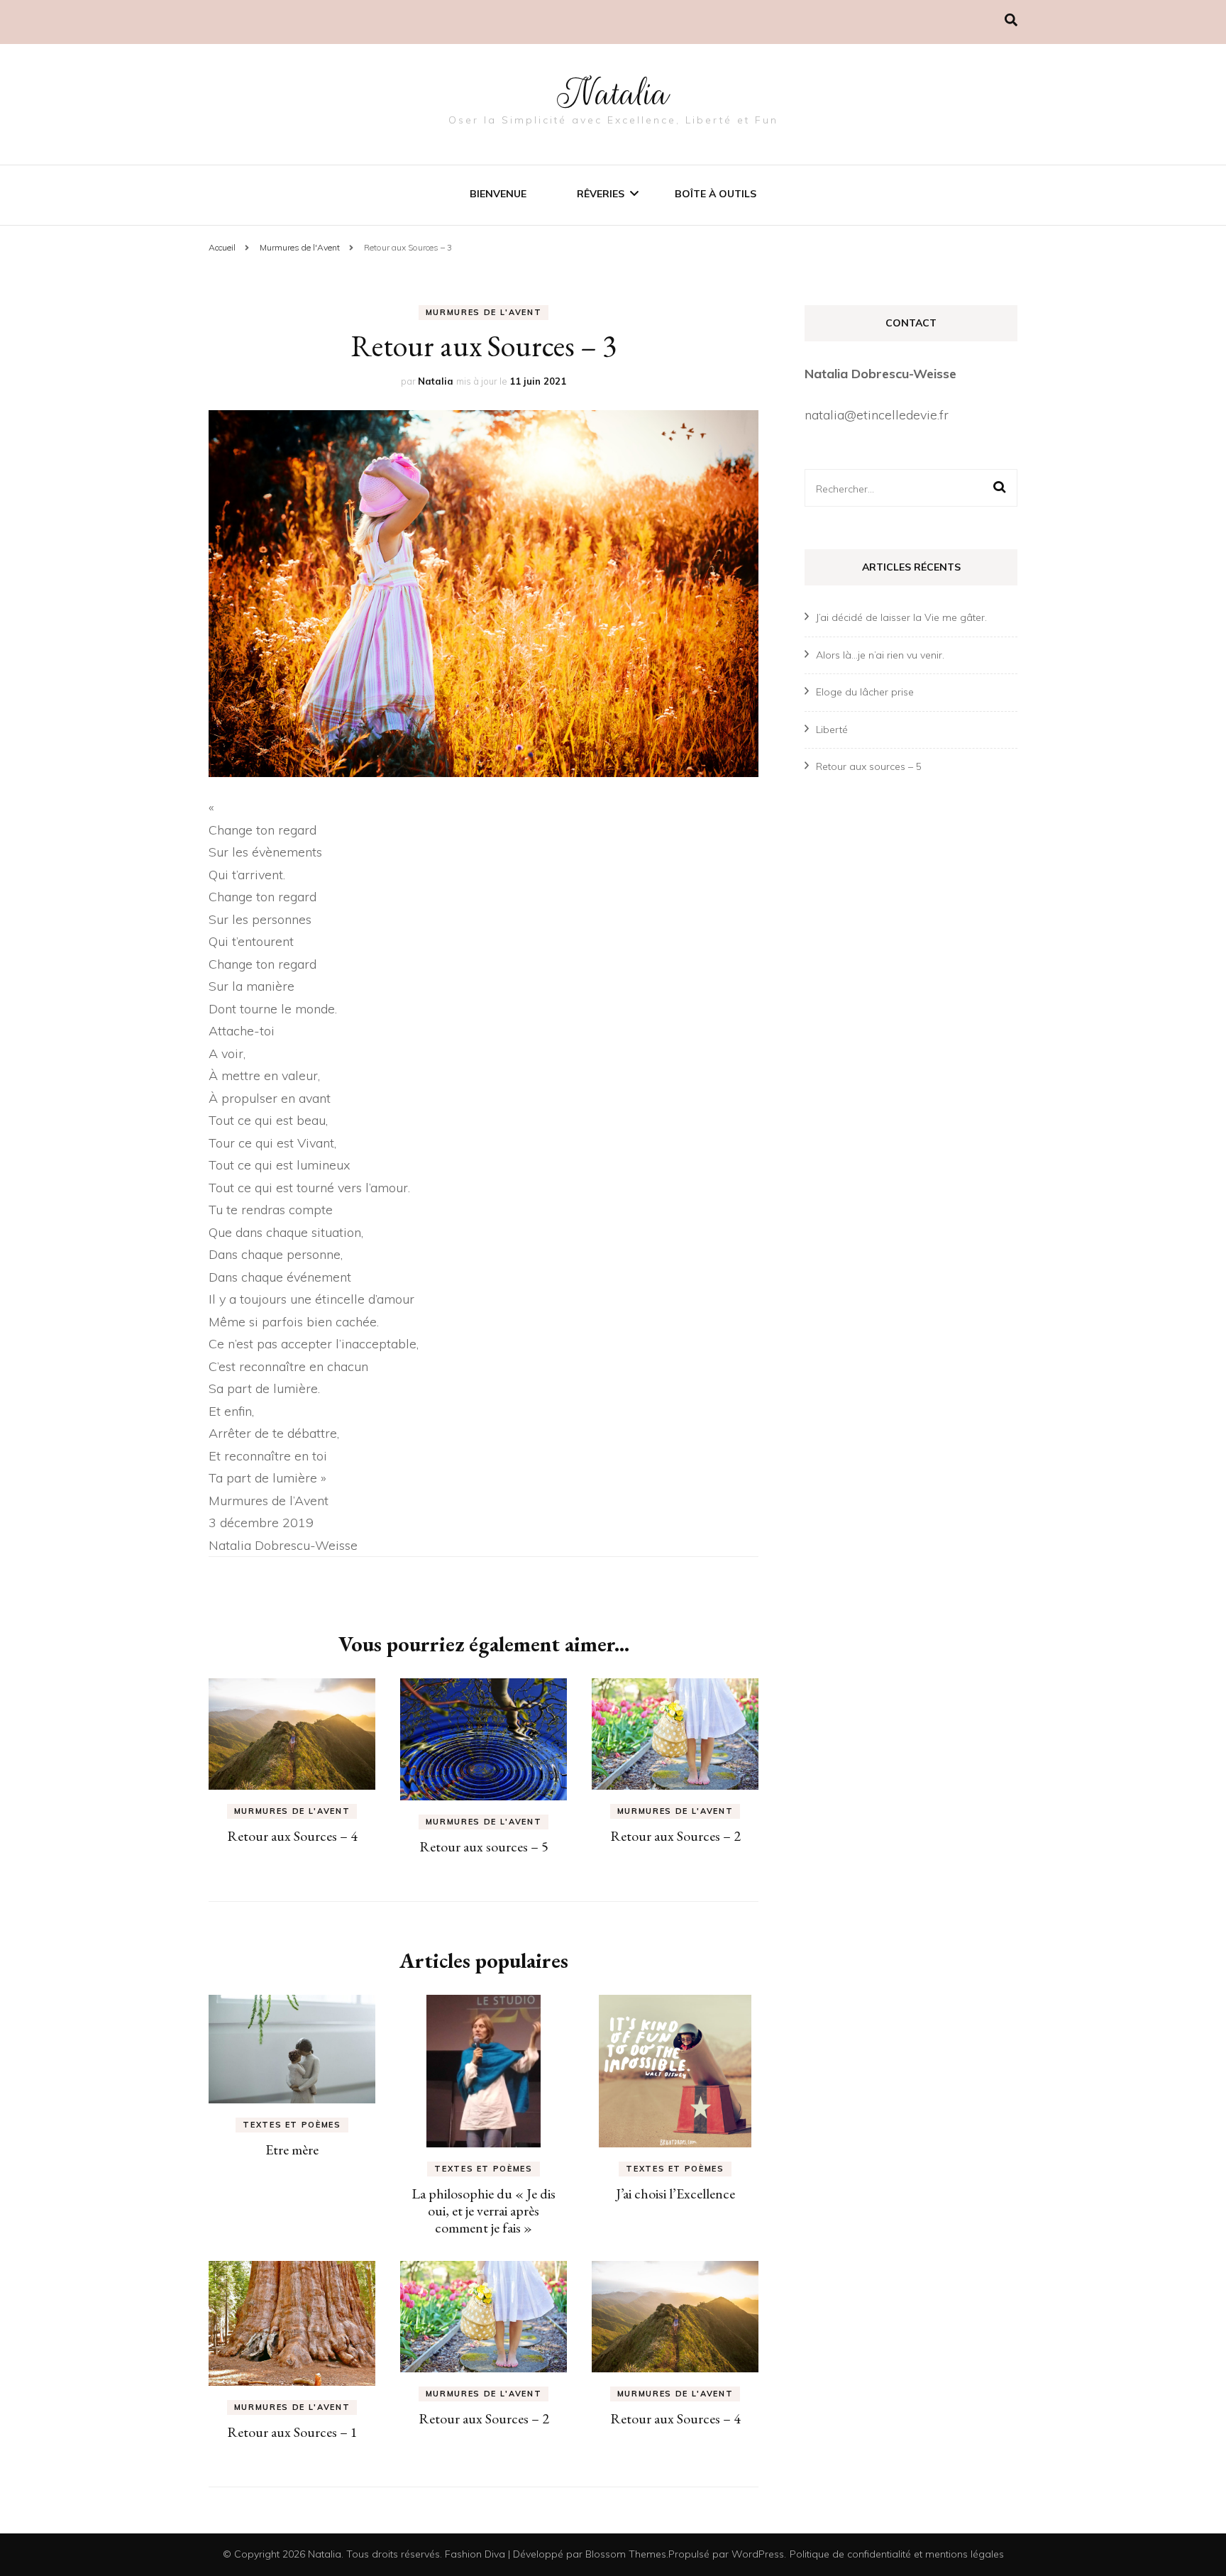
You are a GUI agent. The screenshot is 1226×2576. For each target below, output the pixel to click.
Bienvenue (498, 194)
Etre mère (292, 2150)
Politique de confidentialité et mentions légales (897, 2554)
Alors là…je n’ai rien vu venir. (880, 655)
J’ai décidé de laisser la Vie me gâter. (901, 617)
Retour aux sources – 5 (484, 1846)
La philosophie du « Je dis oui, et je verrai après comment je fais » (484, 2211)
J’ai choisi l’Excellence (675, 2194)
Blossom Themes (626, 2554)
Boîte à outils (716, 194)
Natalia (613, 94)
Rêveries (601, 194)
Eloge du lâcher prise (865, 692)
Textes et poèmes (292, 2125)
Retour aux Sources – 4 (292, 1836)
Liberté (832, 730)
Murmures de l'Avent (484, 312)
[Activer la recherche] (1011, 20)
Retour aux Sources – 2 (675, 1836)
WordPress (758, 2554)
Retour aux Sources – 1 (292, 2432)
